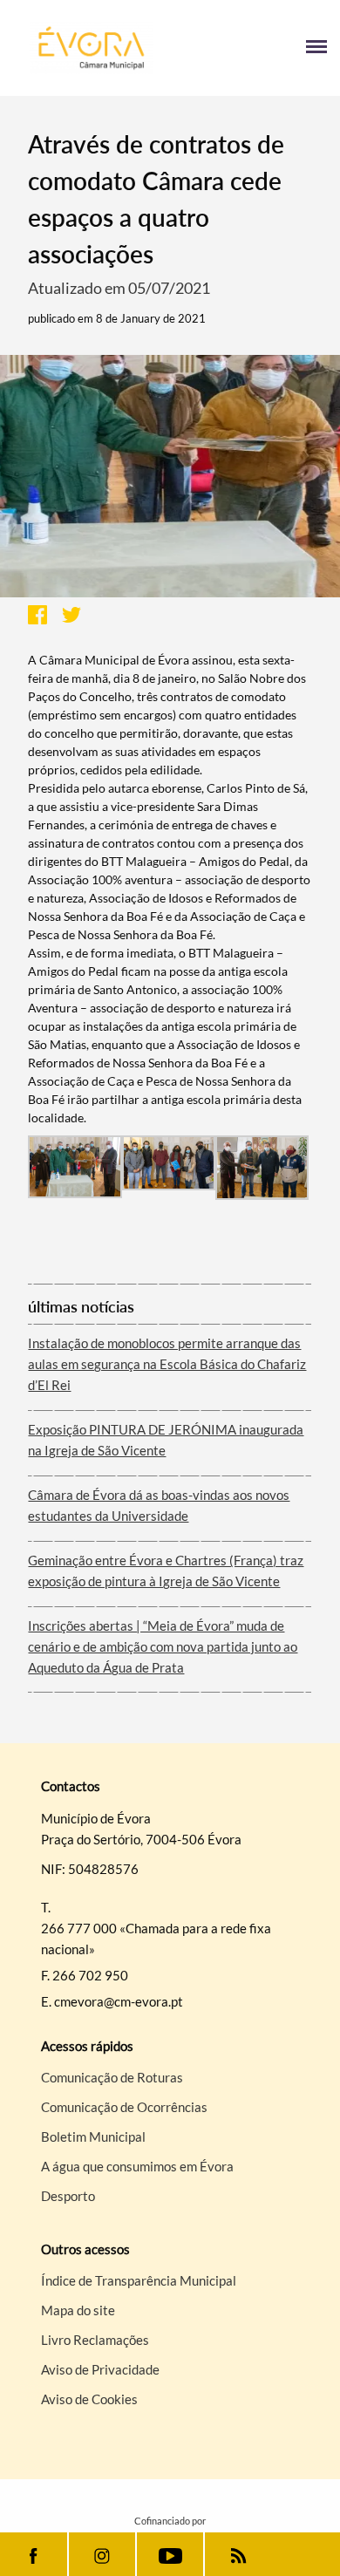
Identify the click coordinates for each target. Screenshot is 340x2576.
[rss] (238, 2554)
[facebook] (34, 2554)
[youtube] (170, 2554)
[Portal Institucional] (92, 48)
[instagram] (102, 2554)
